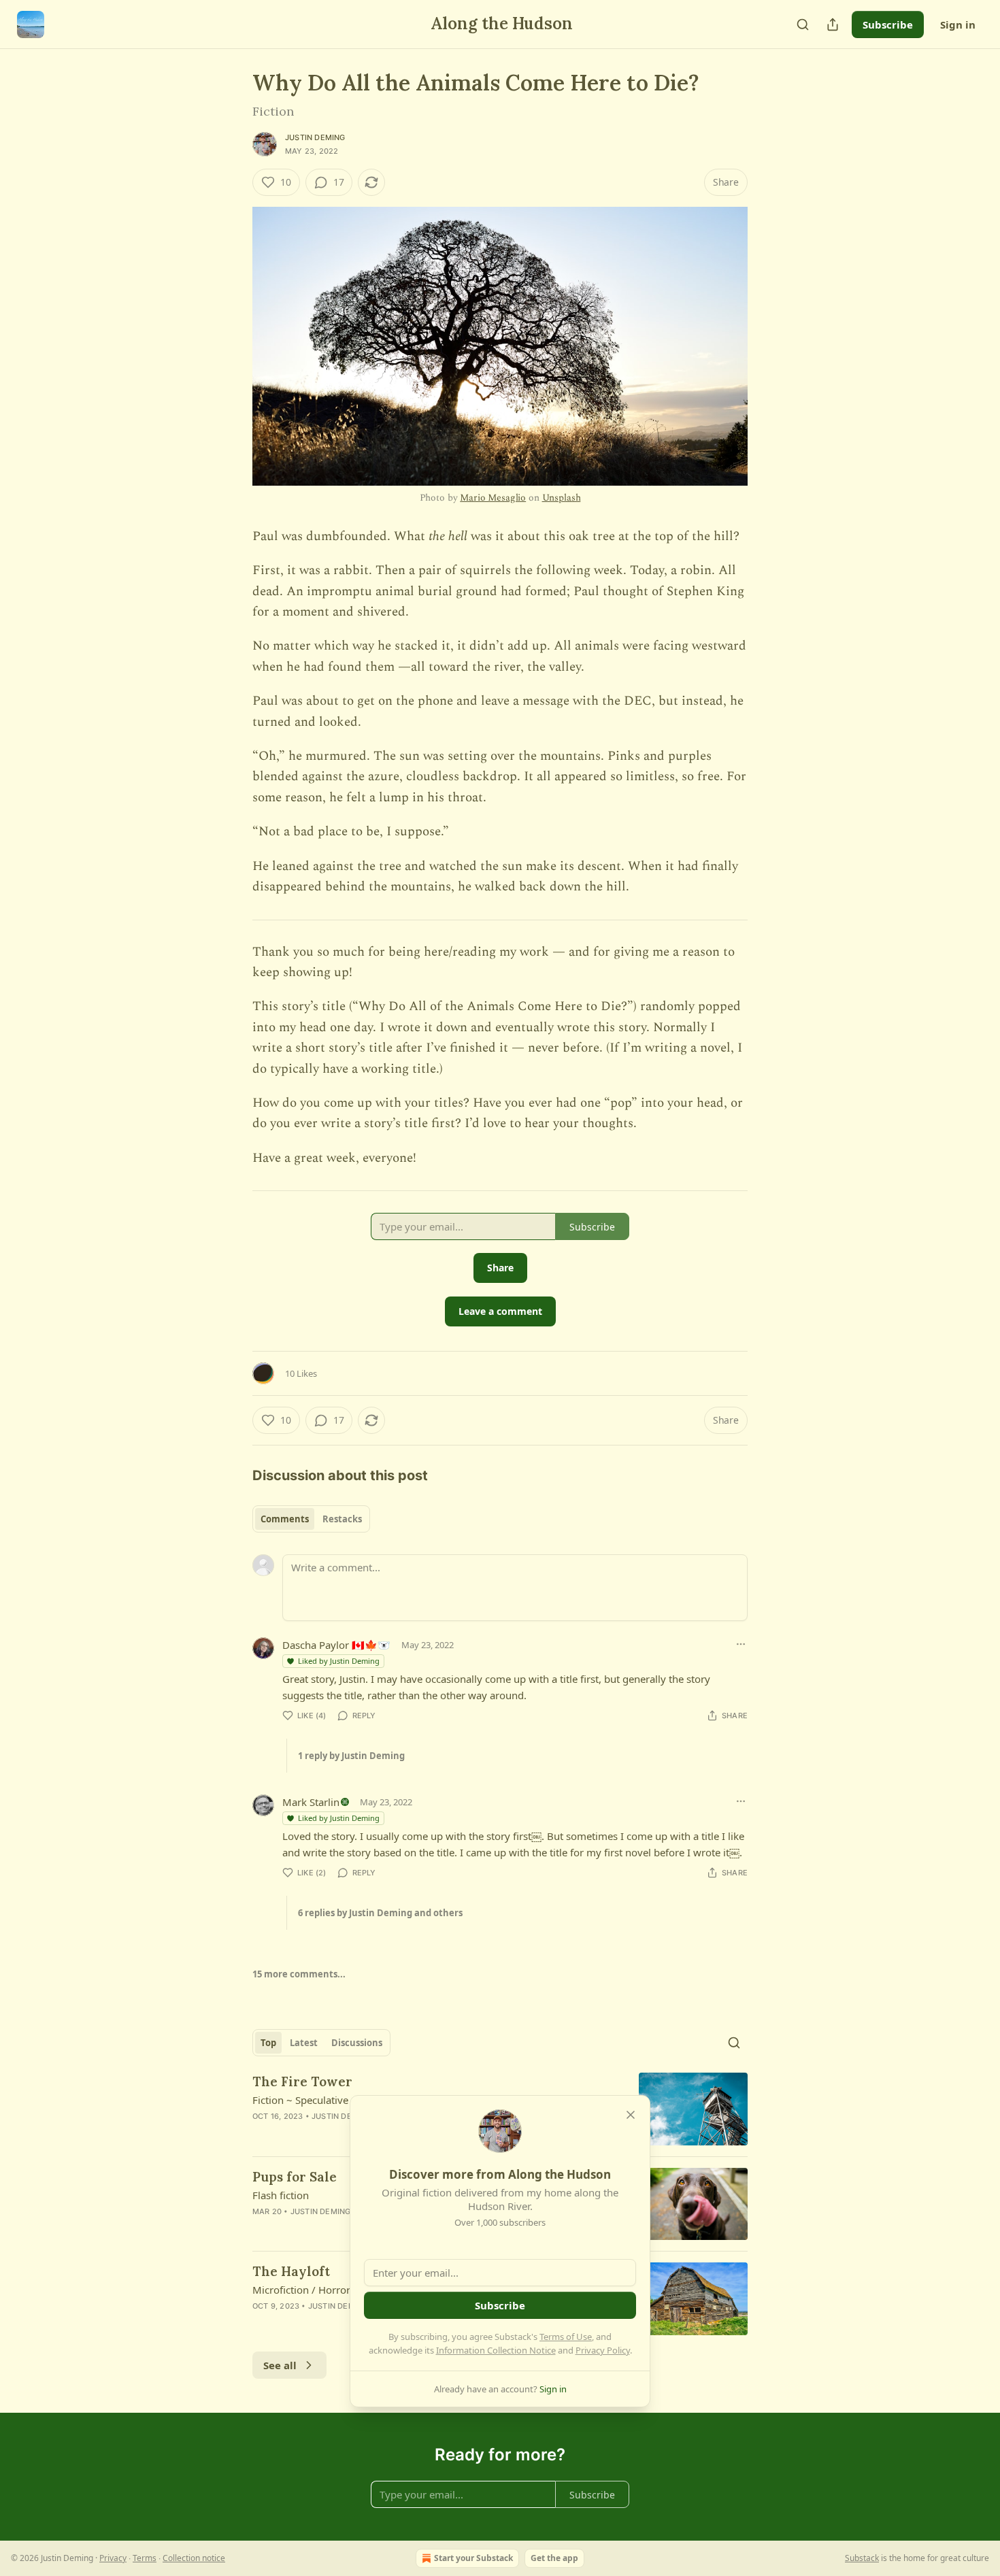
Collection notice (194, 2558)
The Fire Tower (302, 2081)
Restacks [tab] (342, 1519)
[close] (631, 2115)
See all (280, 2365)
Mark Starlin (311, 1802)
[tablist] (311, 1519)
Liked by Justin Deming (339, 1661)
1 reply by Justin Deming (351, 1756)
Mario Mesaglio (493, 498)
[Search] (803, 24)
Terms (145, 2558)
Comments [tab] (285, 1519)
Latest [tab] (304, 2043)
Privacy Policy (603, 2350)
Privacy (113, 2558)
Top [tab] (268, 2043)
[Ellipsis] (741, 1644)
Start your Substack (473, 2558)
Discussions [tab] (357, 2043)
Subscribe (888, 24)
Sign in (958, 24)
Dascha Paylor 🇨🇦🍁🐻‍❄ (336, 1645)
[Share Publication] (833, 24)
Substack (862, 2558)
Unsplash (562, 498)
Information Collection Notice (496, 2350)
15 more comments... (299, 1974)
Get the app (554, 2558)
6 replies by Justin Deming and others (380, 1913)
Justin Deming (315, 137)
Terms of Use (566, 2337)
